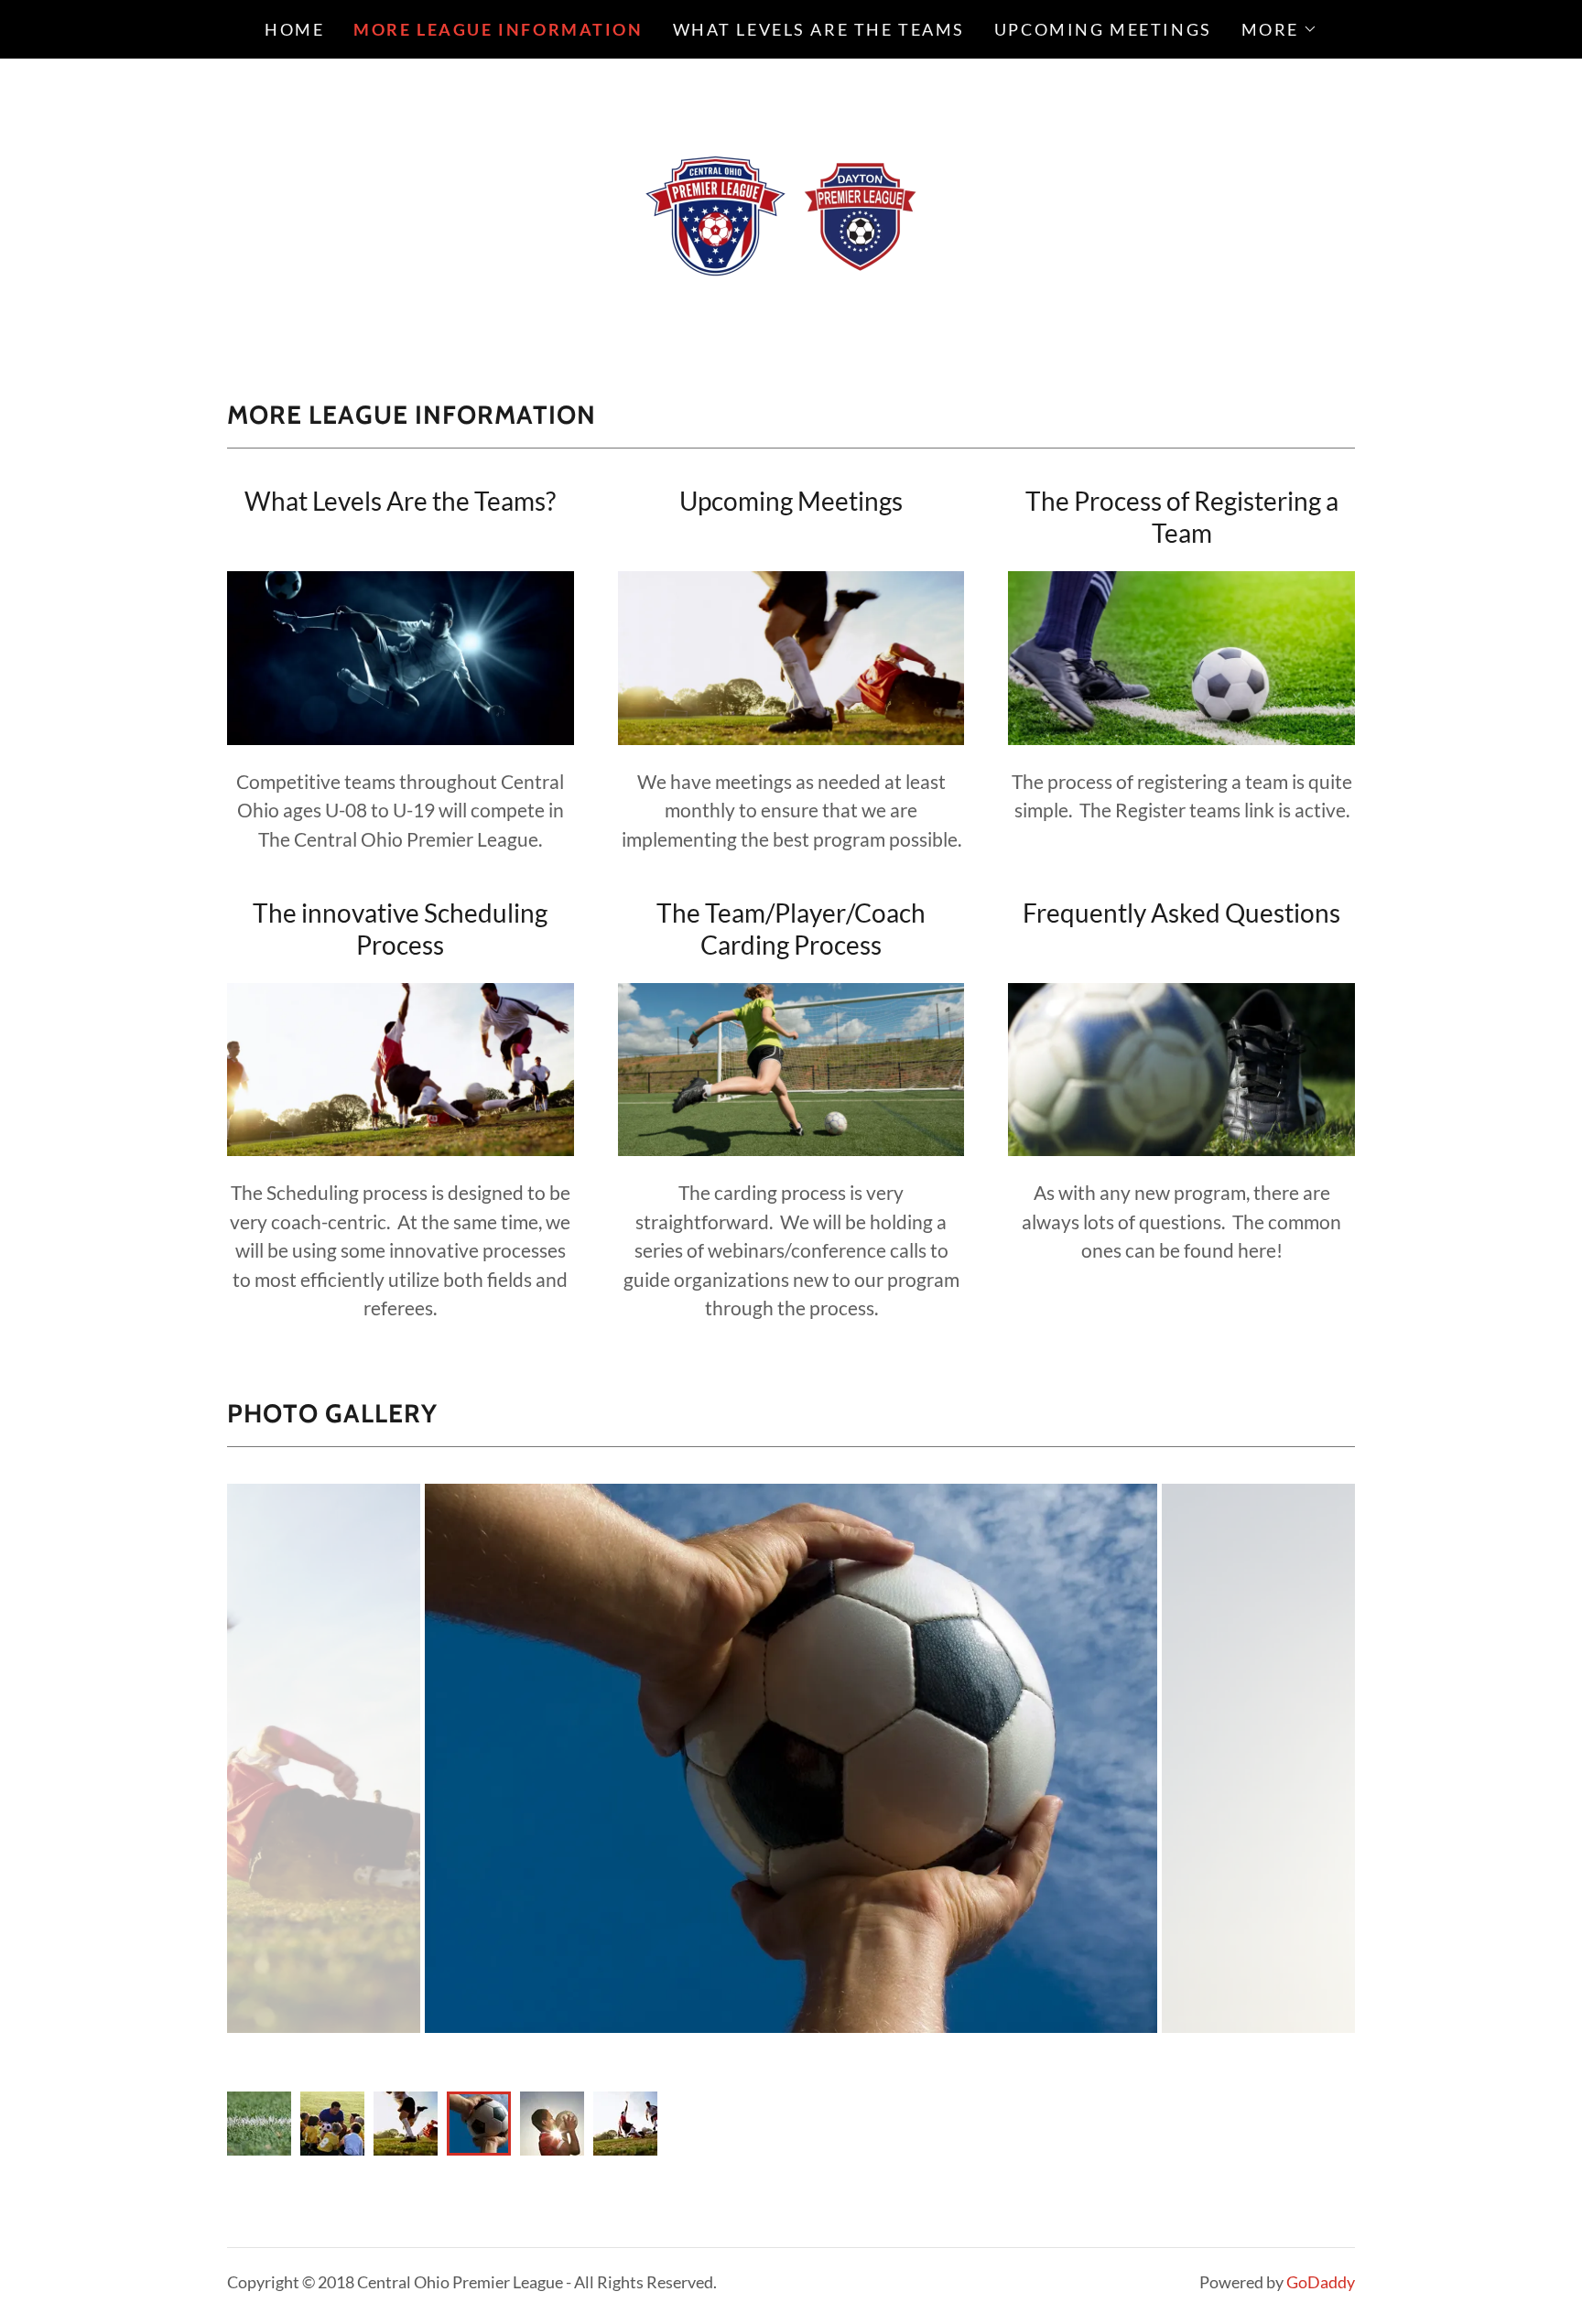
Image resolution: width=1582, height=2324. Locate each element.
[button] (1279, 29)
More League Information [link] (498, 29)
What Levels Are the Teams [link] (819, 29)
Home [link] (294, 29)
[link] (791, 206)
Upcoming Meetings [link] (1103, 29)
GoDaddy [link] (1321, 2282)
